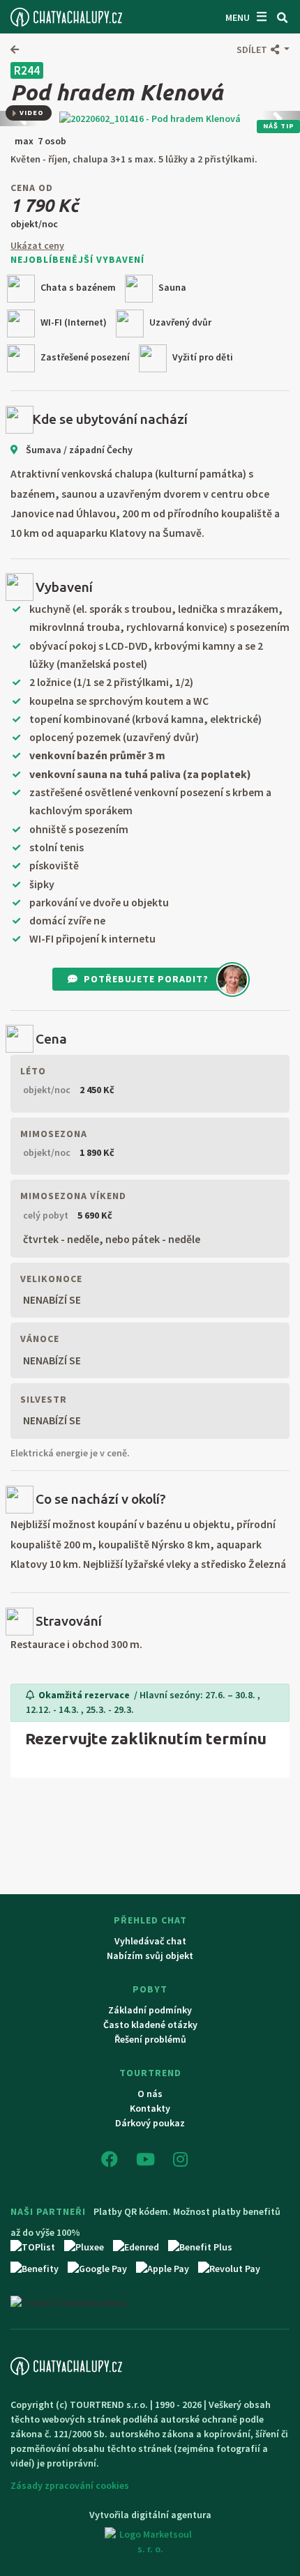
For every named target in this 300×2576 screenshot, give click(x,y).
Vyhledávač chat (150, 1941)
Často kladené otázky (150, 2025)
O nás (150, 2094)
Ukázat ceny (37, 245)
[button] (263, 49)
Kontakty (150, 2108)
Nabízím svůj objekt (150, 1956)
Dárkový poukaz (150, 2123)
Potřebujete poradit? (146, 979)
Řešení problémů (150, 2039)
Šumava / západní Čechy (78, 450)
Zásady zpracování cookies (70, 2485)
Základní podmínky (150, 2010)
